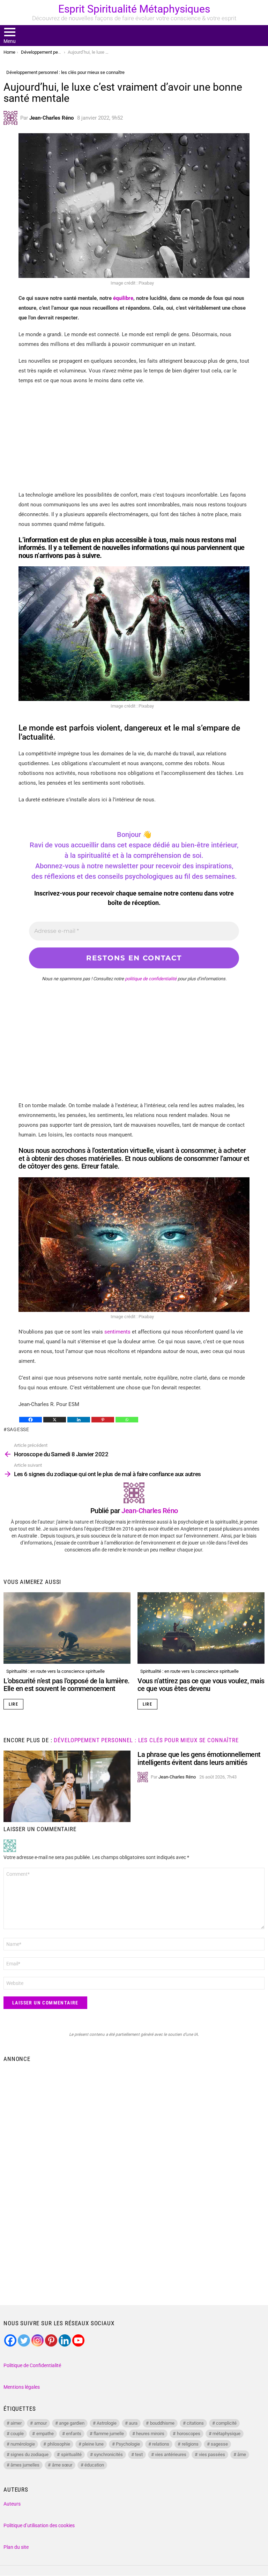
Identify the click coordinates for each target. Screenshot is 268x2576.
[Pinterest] (103, 1420)
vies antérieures (171, 2454)
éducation (94, 2465)
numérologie (23, 2444)
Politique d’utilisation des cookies (39, 2525)
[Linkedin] (79, 1420)
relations (161, 2444)
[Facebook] (31, 1420)
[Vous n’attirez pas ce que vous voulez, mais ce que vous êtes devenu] (201, 1628)
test (139, 2454)
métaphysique (226, 2434)
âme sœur (62, 2465)
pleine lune (93, 2444)
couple (17, 2434)
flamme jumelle (109, 2434)
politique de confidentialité (151, 979)
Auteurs (12, 2504)
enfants (74, 2434)
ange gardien (72, 2423)
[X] (55, 1420)
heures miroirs (150, 2434)
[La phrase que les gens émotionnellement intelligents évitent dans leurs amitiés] (67, 1786)
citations (195, 2423)
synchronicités (108, 2454)
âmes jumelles (25, 2465)
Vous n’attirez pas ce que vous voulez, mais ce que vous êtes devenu (201, 1685)
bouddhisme (162, 2423)
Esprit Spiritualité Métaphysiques (134, 9)
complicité (226, 2423)
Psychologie (128, 2444)
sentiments (117, 1332)
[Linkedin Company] (65, 2340)
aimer (16, 2423)
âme (242, 2454)
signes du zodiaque (29, 2454)
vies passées (212, 2454)
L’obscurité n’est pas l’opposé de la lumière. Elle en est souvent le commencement (67, 1685)
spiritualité (71, 2454)
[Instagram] (38, 2340)
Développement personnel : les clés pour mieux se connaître (146, 1740)
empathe (45, 2434)
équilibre (123, 298)
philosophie (59, 2444)
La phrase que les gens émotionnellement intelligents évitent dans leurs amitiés (199, 1758)
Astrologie (107, 2423)
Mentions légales (22, 2387)
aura (133, 2423)
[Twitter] (24, 2340)
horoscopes (189, 2434)
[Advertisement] (134, 441)
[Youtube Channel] (78, 2340)
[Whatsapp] (127, 1420)
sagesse (18, 1429)
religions (190, 2444)
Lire (13, 1704)
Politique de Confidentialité (32, 2365)
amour (40, 2423)
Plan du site (16, 2547)
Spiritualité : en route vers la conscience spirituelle (55, 1671)
